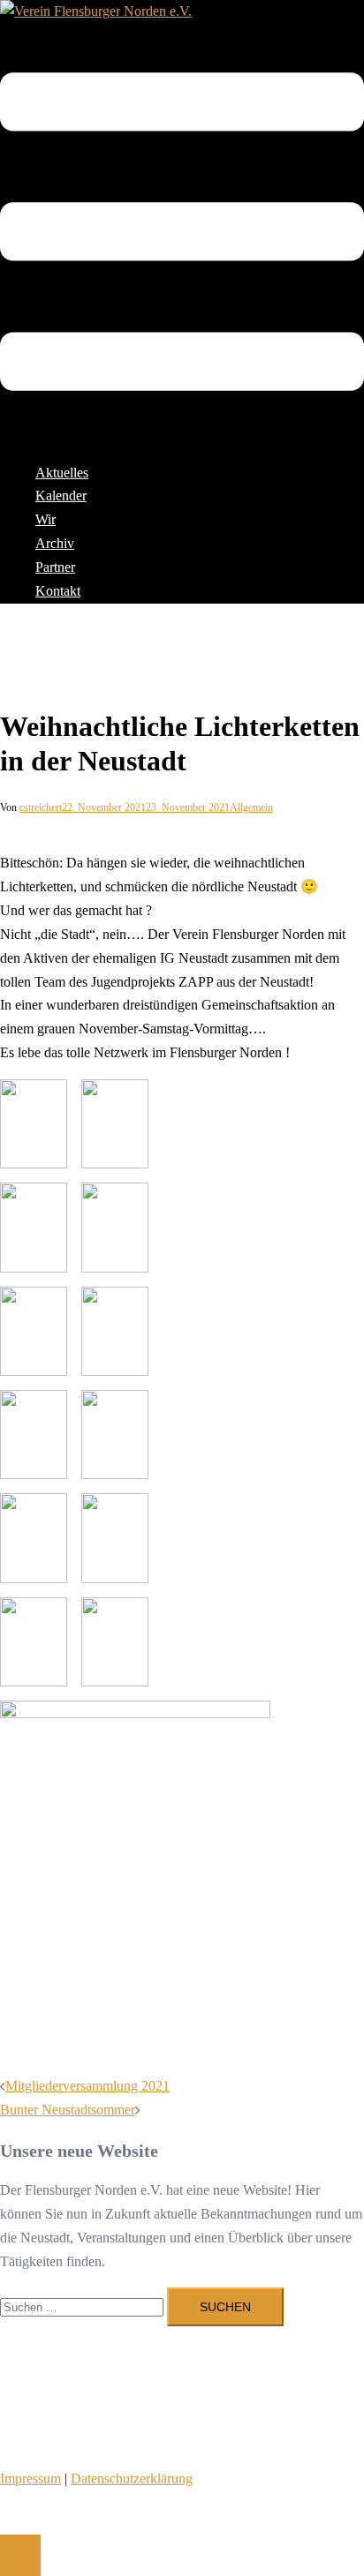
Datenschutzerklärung (132, 2478)
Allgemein (251, 807)
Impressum (30, 2478)
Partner (55, 567)
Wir (45, 519)
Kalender (61, 496)
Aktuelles (62, 473)
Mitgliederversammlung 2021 (87, 2086)
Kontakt (58, 591)
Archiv (55, 543)
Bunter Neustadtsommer (68, 2110)
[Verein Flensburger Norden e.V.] (96, 11)
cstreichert (41, 807)
